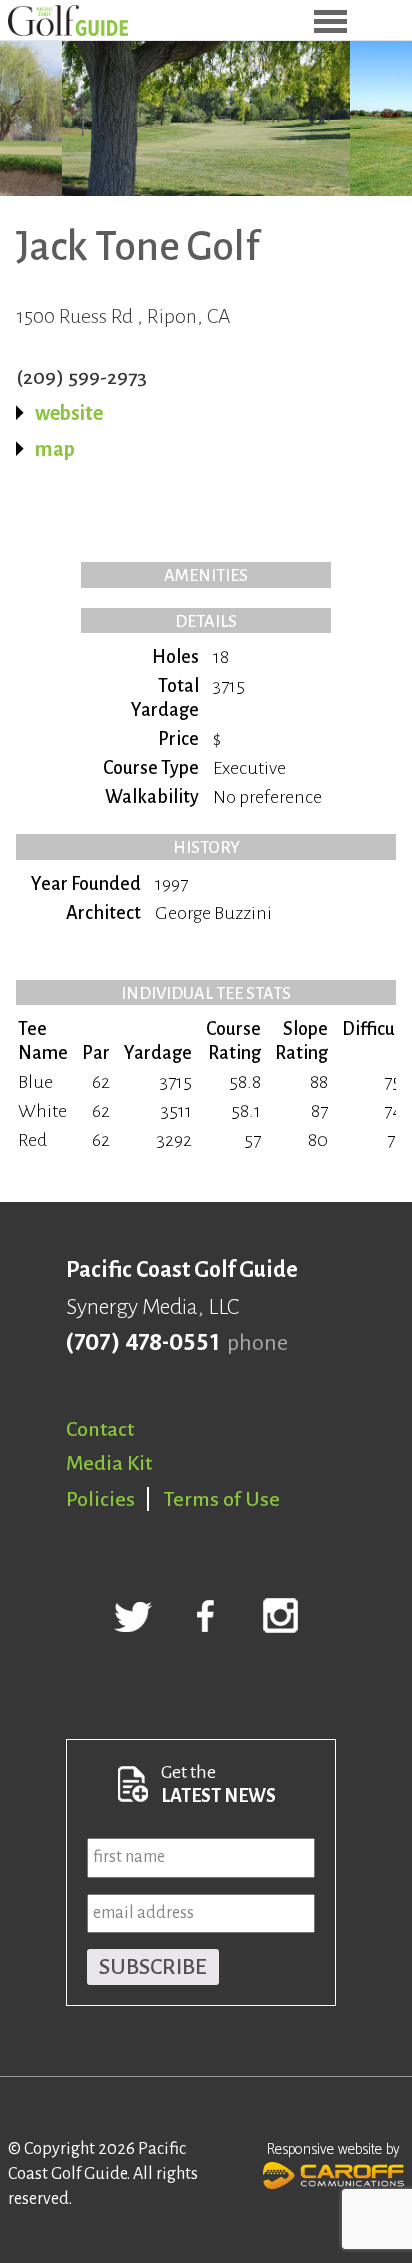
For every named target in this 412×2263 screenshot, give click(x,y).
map (55, 449)
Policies (100, 1499)
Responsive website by (333, 2149)
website (69, 413)
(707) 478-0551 (142, 1343)
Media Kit (109, 1463)
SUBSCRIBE (153, 1967)
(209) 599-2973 (81, 377)
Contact (100, 1429)
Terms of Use (222, 1499)
